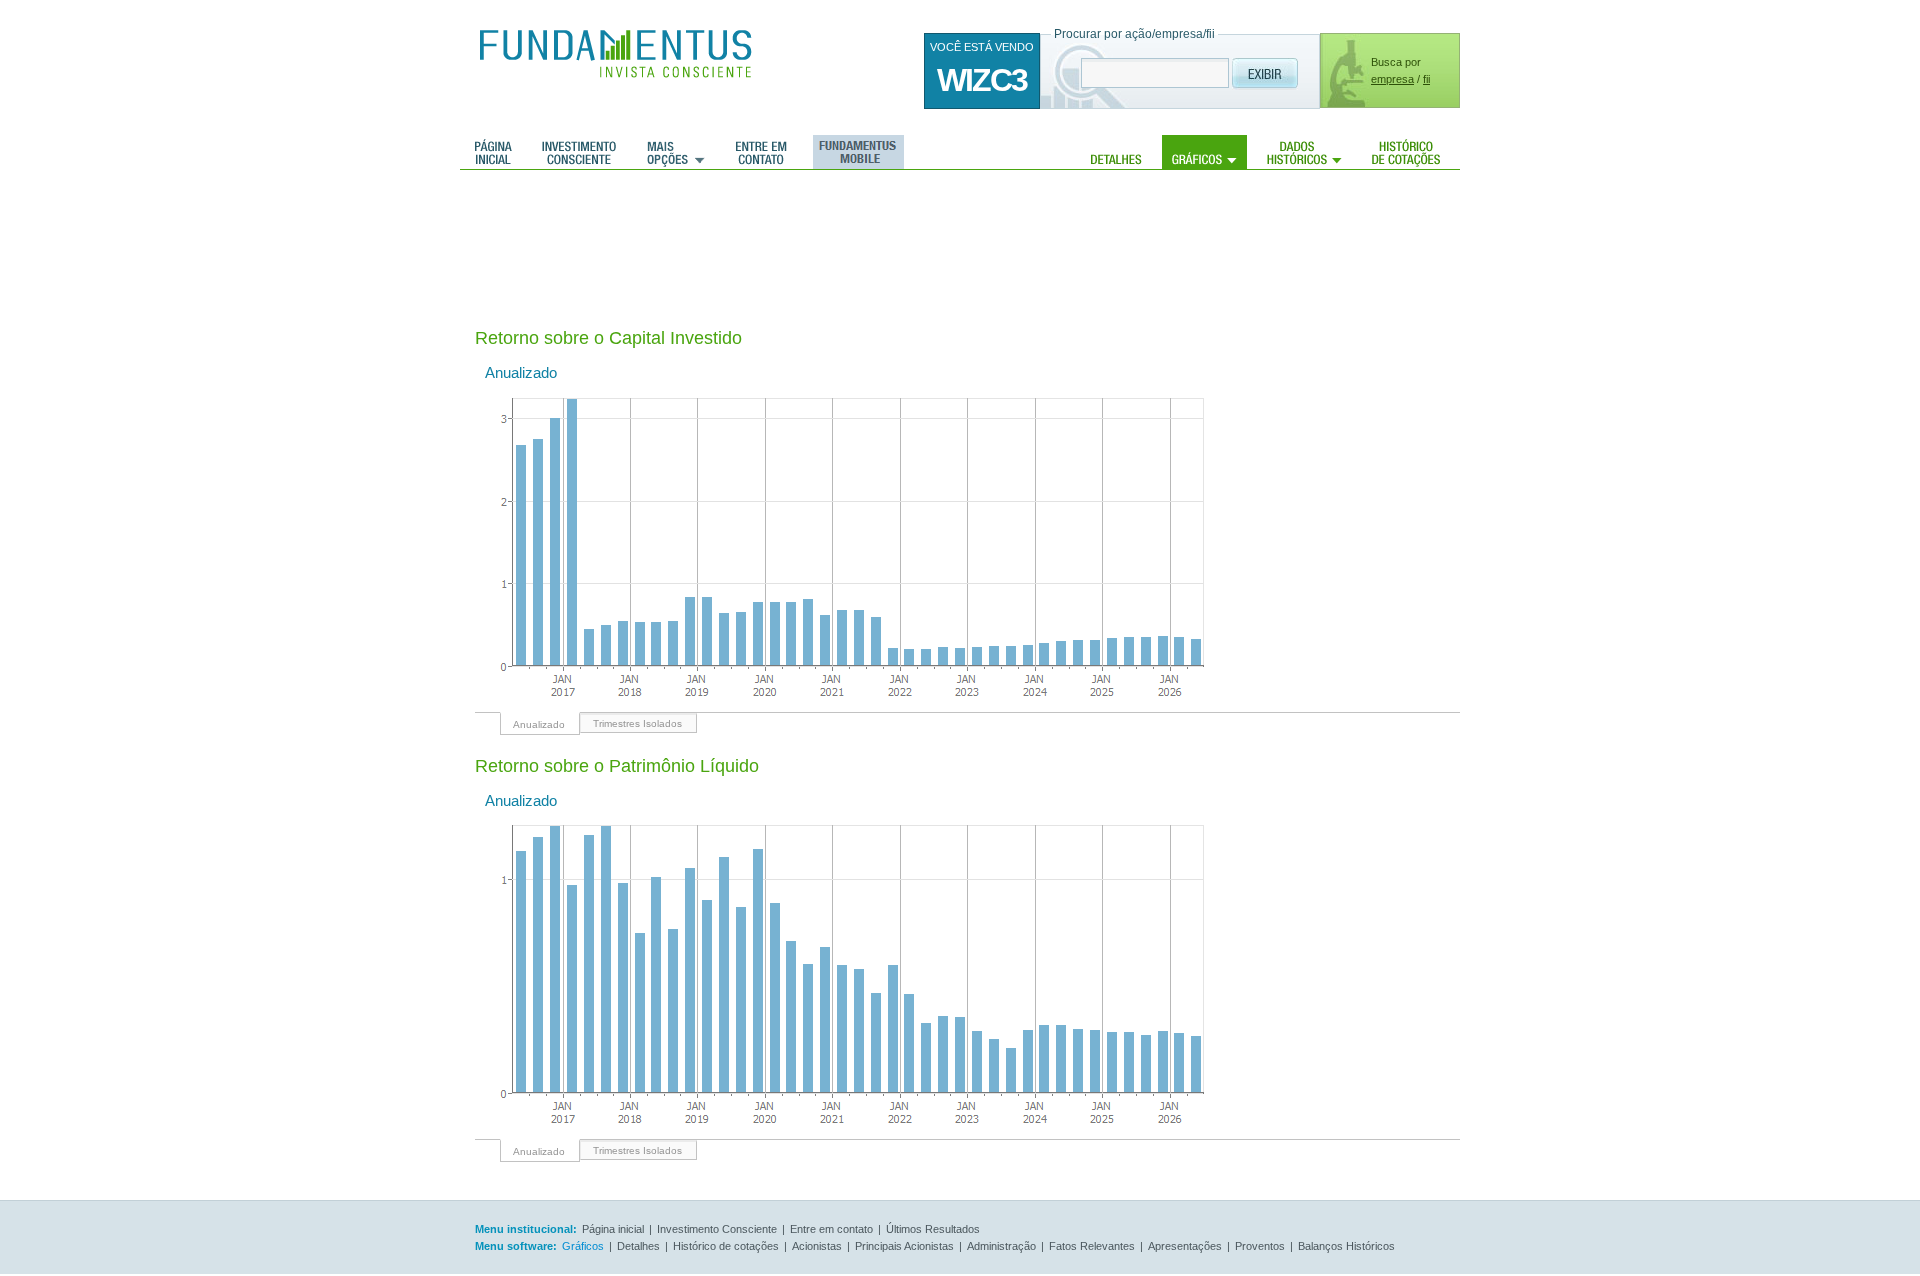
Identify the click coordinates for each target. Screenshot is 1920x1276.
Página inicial (493, 152)
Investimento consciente (579, 152)
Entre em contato (761, 152)
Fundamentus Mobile (855, 152)
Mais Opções (676, 152)
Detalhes (1116, 152)
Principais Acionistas (904, 1246)
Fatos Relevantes (1092, 1246)
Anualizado (539, 724)
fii (1426, 79)
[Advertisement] (839, 235)
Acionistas (817, 1246)
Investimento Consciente (717, 1229)
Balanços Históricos (1346, 1246)
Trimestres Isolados (637, 723)
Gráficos (1204, 152)
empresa (1392, 79)
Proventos (1260, 1246)
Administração (1001, 1246)
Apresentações (1185, 1246)
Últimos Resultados (933, 1229)
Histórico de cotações (1406, 152)
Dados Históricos (1304, 152)
